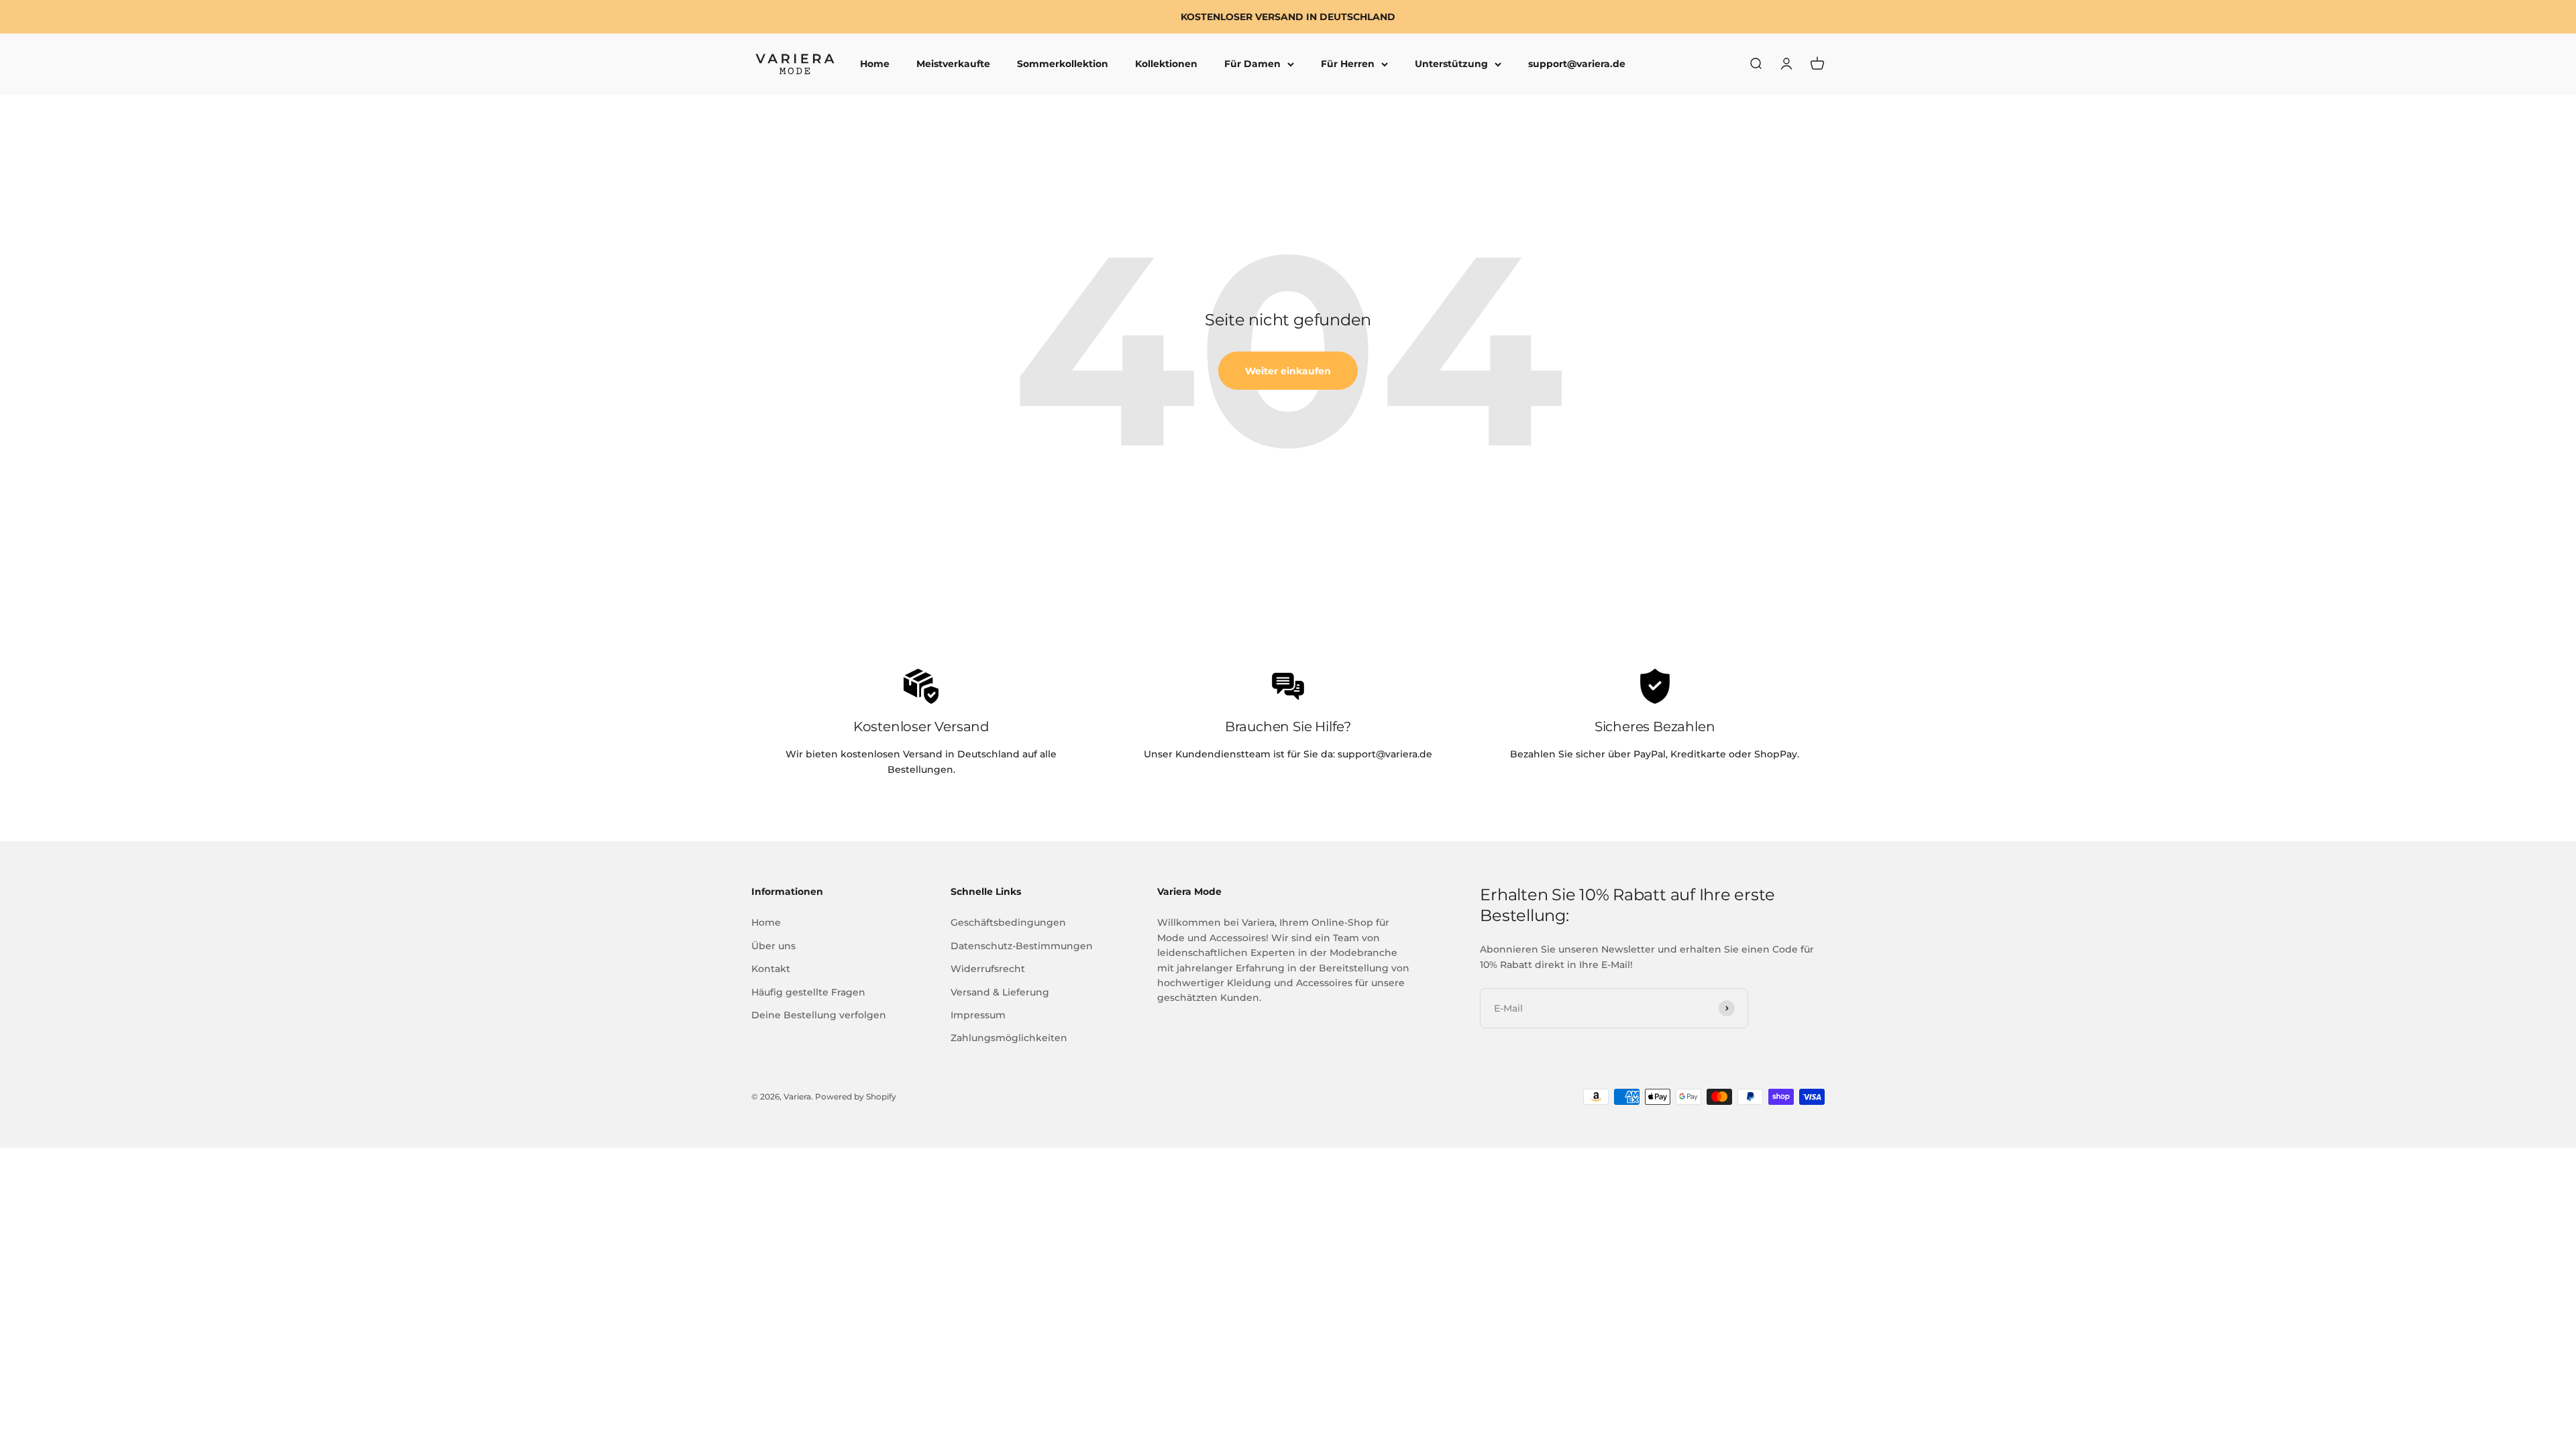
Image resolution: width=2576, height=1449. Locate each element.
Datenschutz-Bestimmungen (1022, 946)
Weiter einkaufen (1288, 371)
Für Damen (1252, 64)
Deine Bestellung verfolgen (819, 1015)
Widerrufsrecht (988, 969)
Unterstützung (1451, 64)
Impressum (978, 1015)
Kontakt (771, 969)
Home (875, 64)
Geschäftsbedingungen (1008, 922)
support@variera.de (1577, 64)
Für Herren (1348, 64)
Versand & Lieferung (1000, 992)
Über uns (773, 946)
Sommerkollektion (1063, 64)
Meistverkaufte (953, 64)
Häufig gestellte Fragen (808, 992)
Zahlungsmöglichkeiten (1009, 1038)
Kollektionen (1166, 64)
